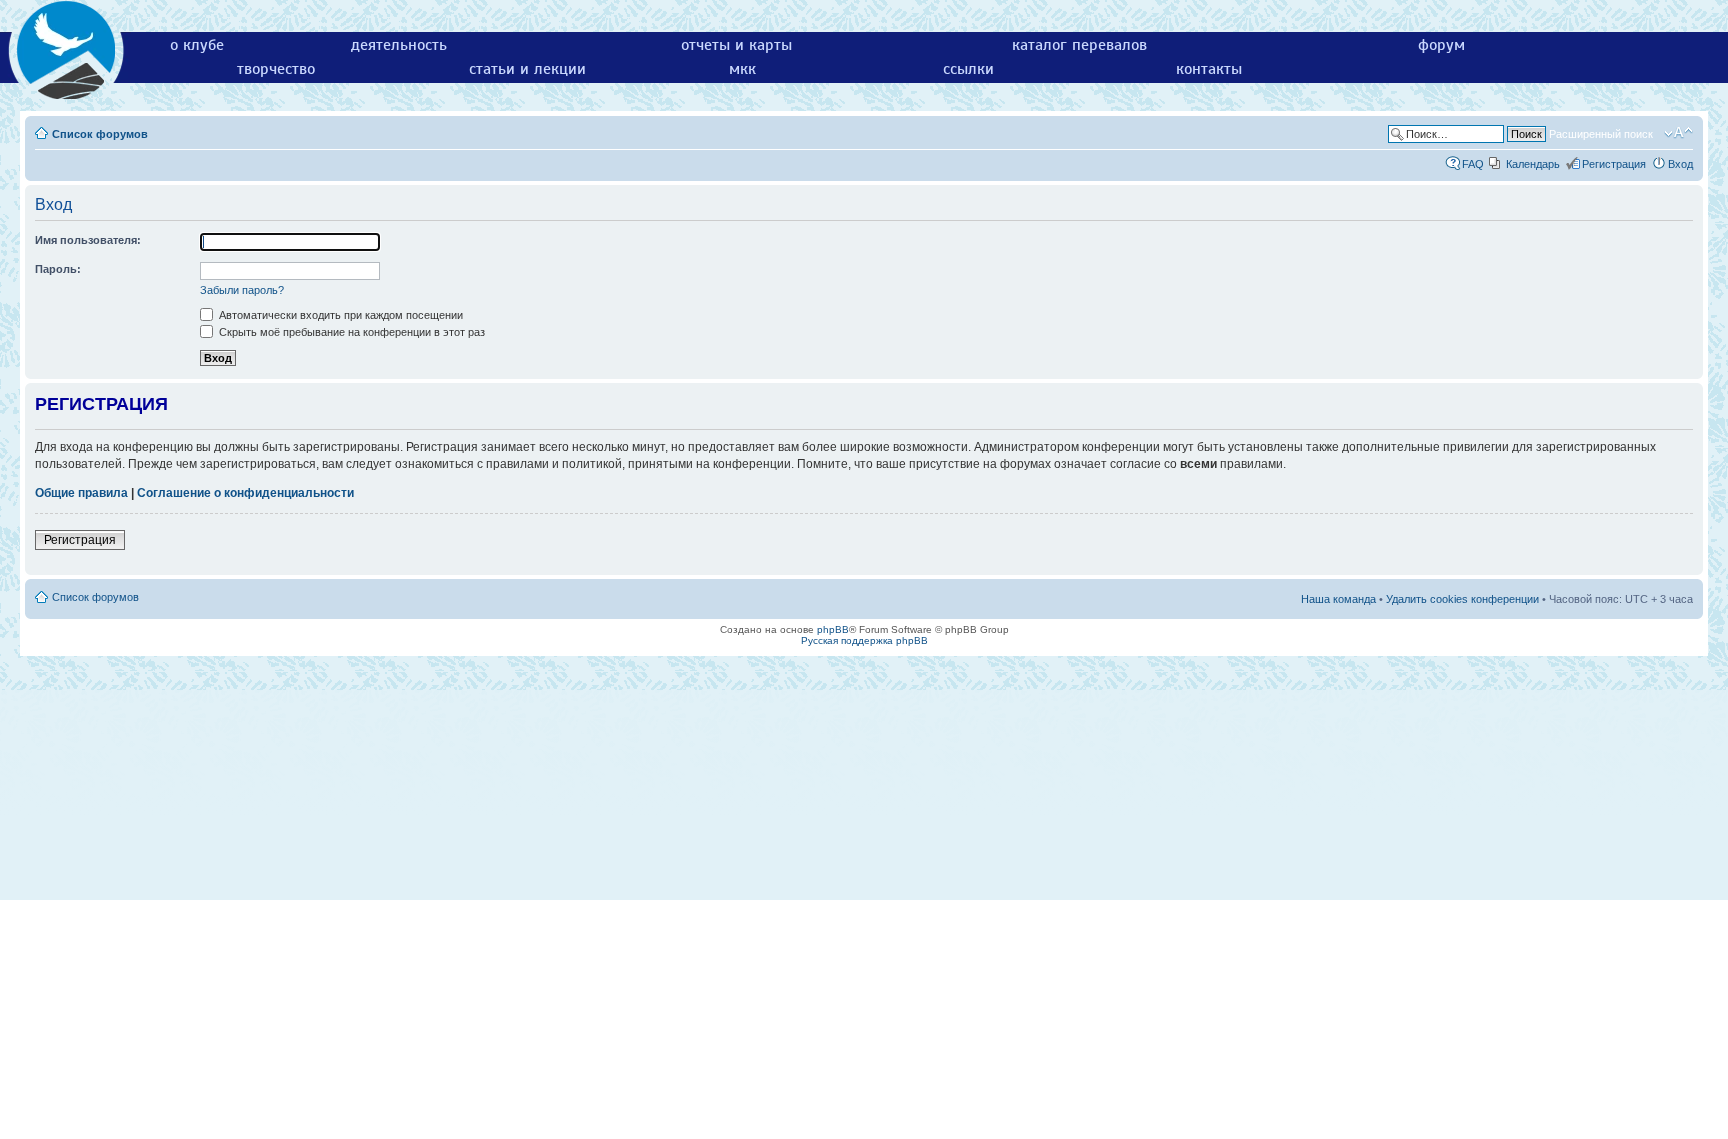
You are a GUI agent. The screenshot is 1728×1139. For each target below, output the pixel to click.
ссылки (968, 69)
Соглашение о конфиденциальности (245, 493)
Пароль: (58, 269)
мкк (742, 69)
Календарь (1533, 164)
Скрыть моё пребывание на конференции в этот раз (350, 332)
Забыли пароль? (242, 290)
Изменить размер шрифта (1678, 133)
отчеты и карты (736, 45)
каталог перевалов (1079, 45)
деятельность (399, 45)
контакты (1209, 69)
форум (1441, 45)
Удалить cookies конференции (1462, 599)
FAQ (1473, 164)
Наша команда (1338, 599)
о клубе (197, 45)
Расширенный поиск (1601, 134)
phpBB (833, 629)
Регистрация (1614, 164)
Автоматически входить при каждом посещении (339, 315)
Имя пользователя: (88, 240)
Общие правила (81, 493)
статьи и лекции (527, 69)
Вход (1680, 164)
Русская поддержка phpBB (864, 640)
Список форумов (100, 134)
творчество (276, 69)
